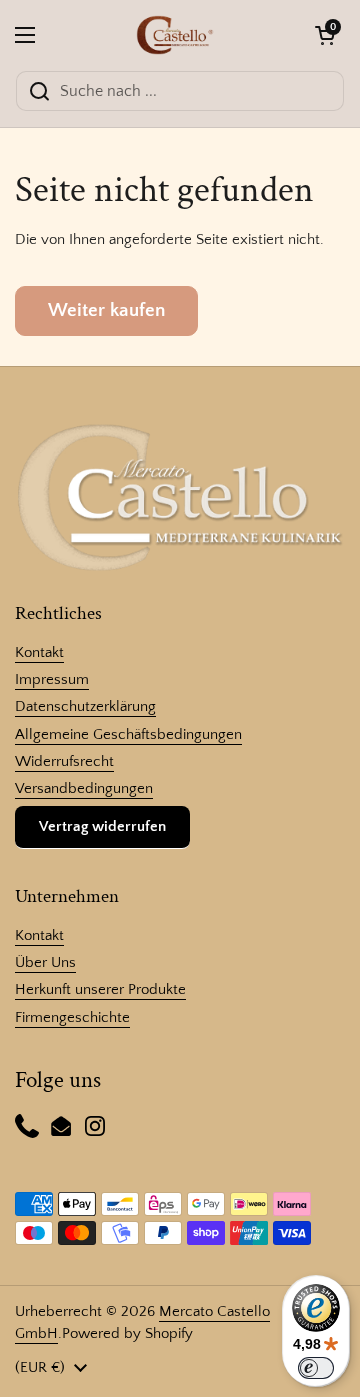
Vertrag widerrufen (102, 826)
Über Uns (45, 962)
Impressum (52, 679)
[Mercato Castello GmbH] (175, 35)
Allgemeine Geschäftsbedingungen (128, 734)
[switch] (316, 1368)
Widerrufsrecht (64, 761)
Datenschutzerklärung (85, 706)
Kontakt (39, 652)
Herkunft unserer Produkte (100, 989)
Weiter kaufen (106, 310)
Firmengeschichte (72, 1017)
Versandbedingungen (84, 788)
